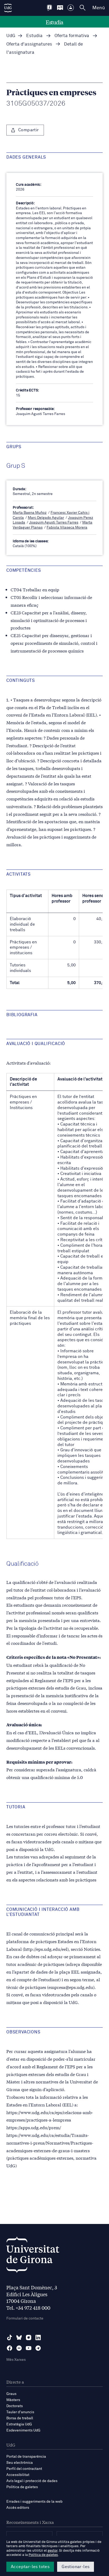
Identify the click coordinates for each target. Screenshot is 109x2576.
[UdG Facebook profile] (10, 2348)
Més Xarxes (16, 2360)
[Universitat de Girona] (33, 2256)
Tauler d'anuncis (20, 2412)
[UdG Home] (8, 8)
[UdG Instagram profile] (29, 2338)
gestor (53, 2551)
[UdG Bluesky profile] (19, 2338)
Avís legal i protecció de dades (32, 2481)
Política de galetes (22, 2487)
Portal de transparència (26, 2457)
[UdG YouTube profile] (29, 2348)
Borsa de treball (20, 2418)
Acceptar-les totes (30, 2567)
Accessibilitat (18, 2475)
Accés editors (18, 2508)
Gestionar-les (76, 2567)
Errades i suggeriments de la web (34, 2502)
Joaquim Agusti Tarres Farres (54, 523)
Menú (99, 8)
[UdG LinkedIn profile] (38, 2338)
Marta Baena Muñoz (30, 513)
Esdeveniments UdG (23, 2430)
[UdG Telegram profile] (38, 2348)
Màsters (13, 2400)
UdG (11, 36)
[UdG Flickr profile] (19, 2348)
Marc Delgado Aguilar (46, 518)
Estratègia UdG (19, 2424)
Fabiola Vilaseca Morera (67, 528)
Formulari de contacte (25, 2318)
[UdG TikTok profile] (10, 2338)
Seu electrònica (20, 2463)
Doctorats (15, 2406)
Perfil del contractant (24, 2469)
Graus (11, 2394)
